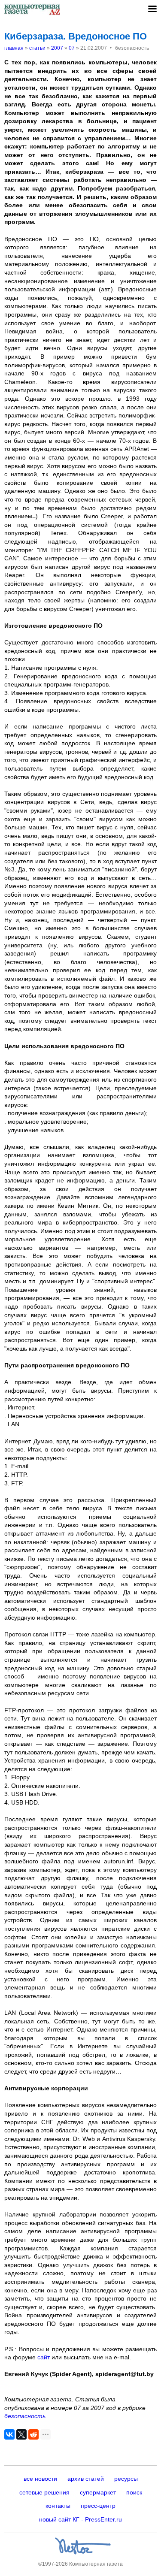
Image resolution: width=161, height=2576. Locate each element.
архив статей (86, 2479)
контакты (58, 2506)
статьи (37, 48)
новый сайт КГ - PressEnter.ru (80, 2519)
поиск (134, 2492)
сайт (44, 2357)
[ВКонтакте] (9, 2434)
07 (72, 48)
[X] (21, 2434)
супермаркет (98, 2492)
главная (14, 48)
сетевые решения (44, 2492)
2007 (57, 48)
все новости (40, 2479)
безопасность (25, 2416)
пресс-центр (98, 2506)
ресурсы (126, 2479)
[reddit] (33, 2434)
